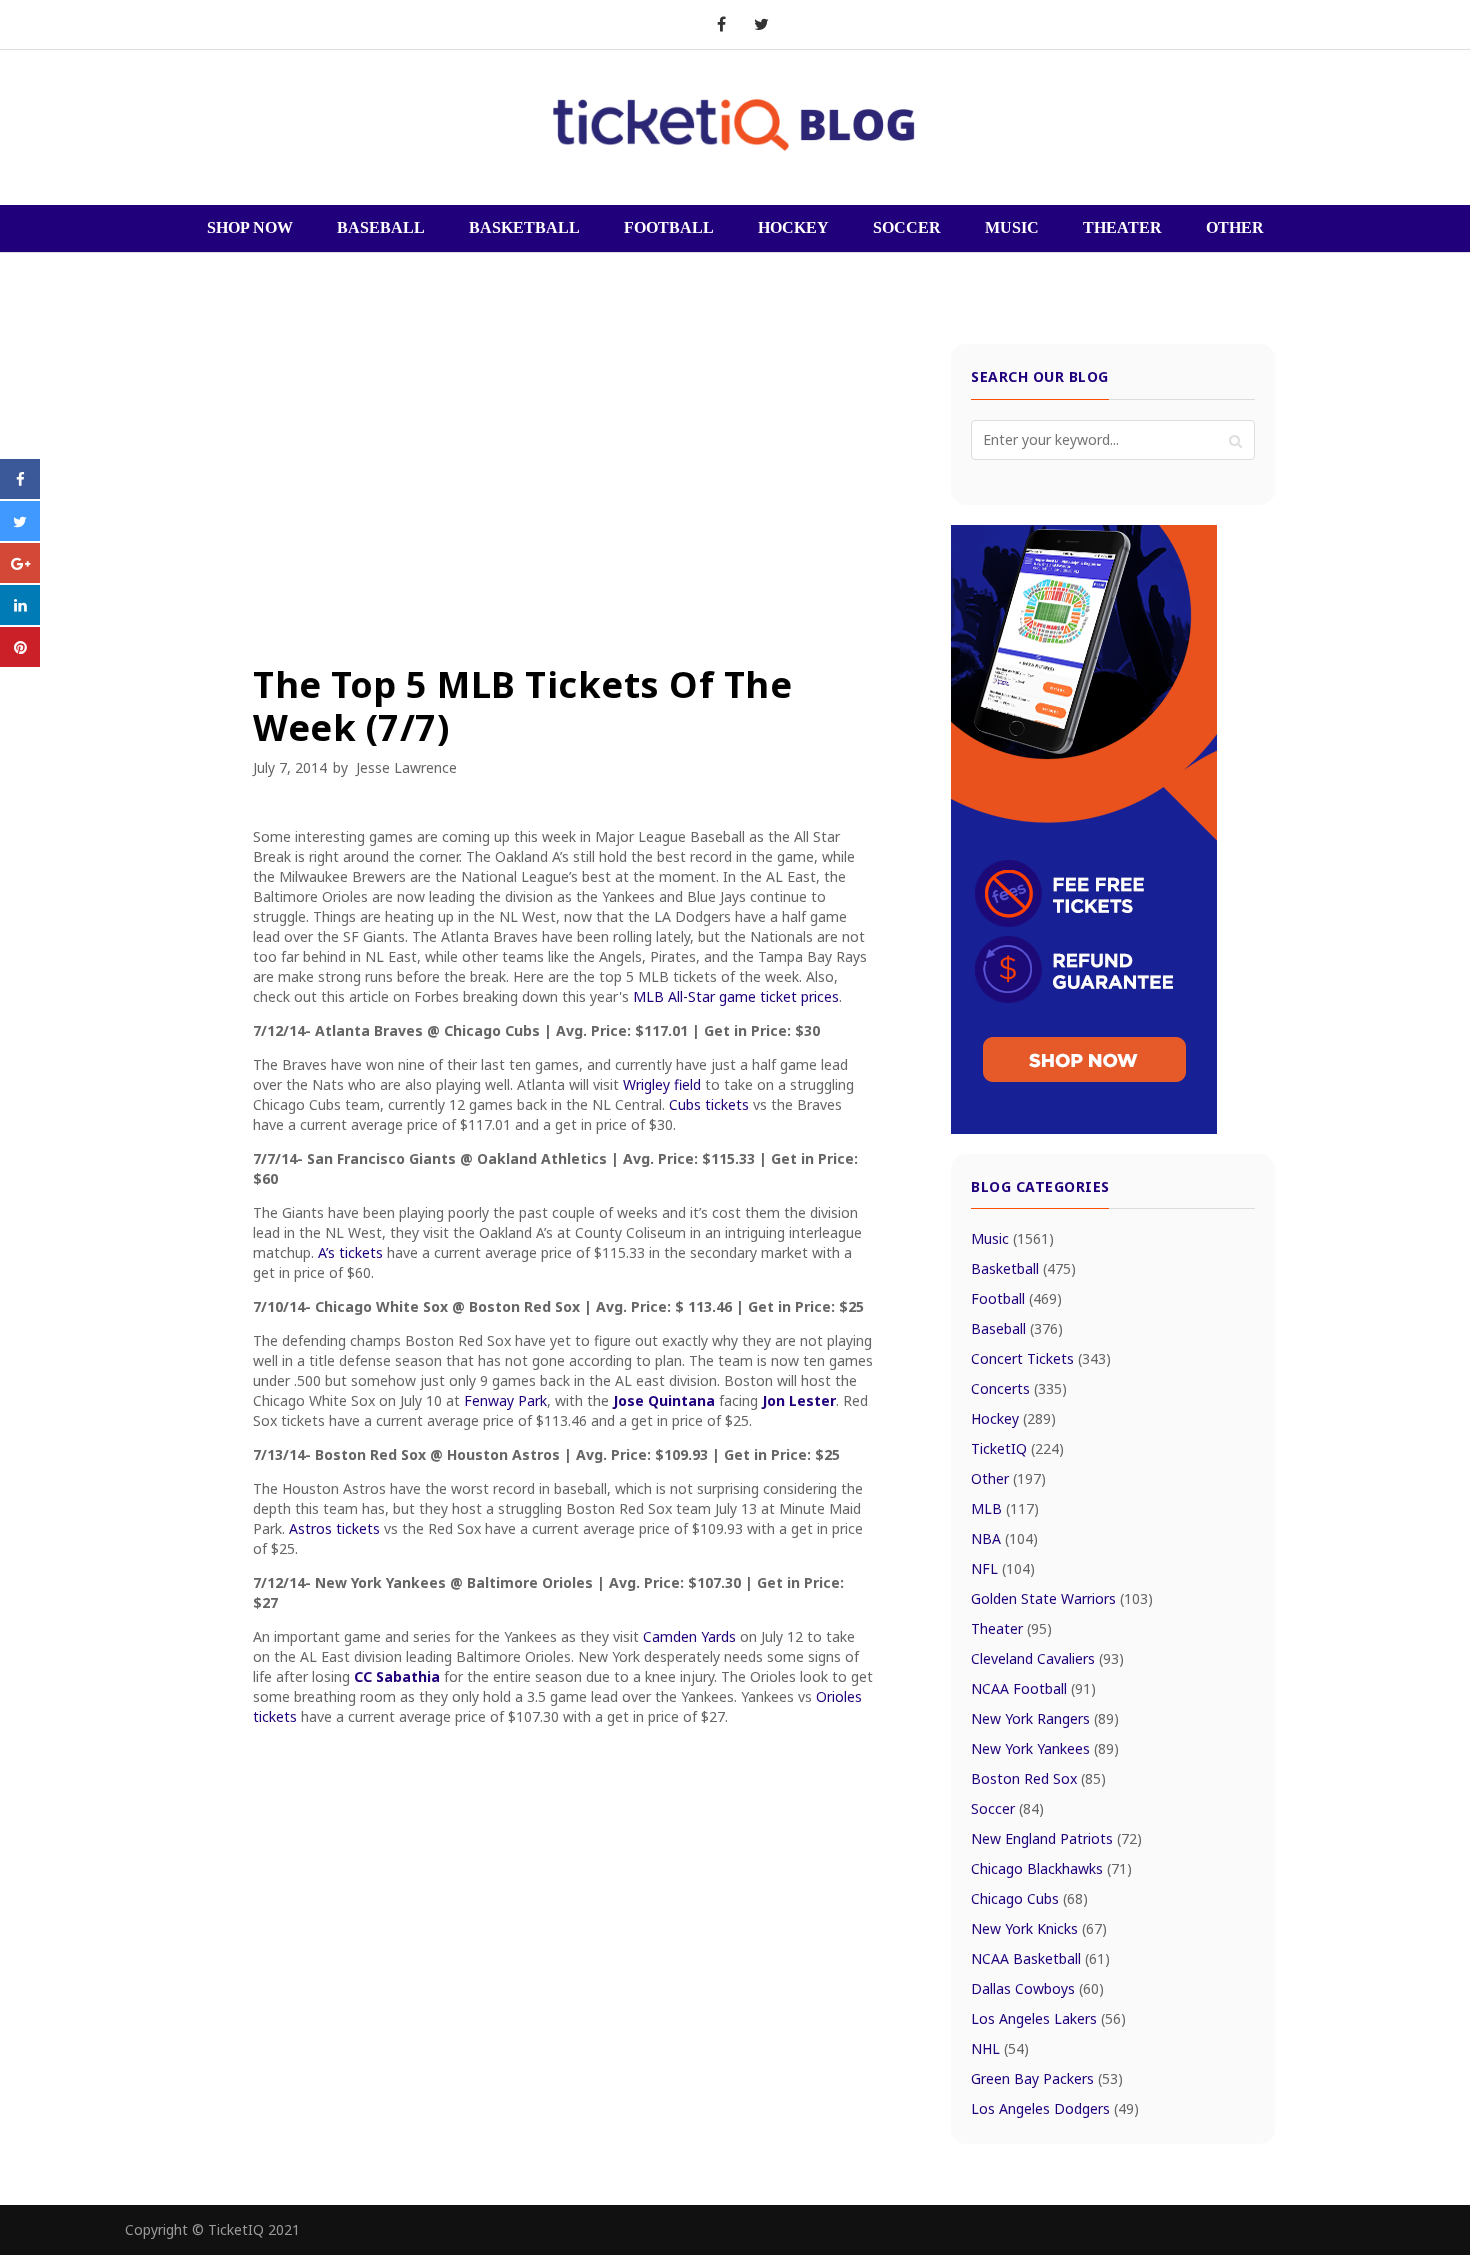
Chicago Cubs (1029, 1898)
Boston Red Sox (1038, 1778)
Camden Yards (689, 1636)
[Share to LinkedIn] (20, 619)
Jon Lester (799, 1400)
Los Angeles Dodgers (1055, 2108)
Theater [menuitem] (1122, 227)
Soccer (1007, 1808)
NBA (1004, 1538)
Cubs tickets (709, 1104)
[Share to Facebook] (20, 493)
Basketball (1023, 1268)
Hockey (1013, 1418)
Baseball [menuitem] (381, 227)
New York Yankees (1045, 1748)
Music (1012, 1238)
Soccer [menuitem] (907, 227)
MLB (1005, 1508)
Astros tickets (334, 1528)
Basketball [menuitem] (524, 227)
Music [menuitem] (1012, 227)
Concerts (1019, 1388)
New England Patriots (1056, 1838)
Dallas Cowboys (1037, 1988)
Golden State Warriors (1062, 1598)
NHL (1000, 2048)
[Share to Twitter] (20, 535)
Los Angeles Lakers (1048, 2018)
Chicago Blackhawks (1051, 1868)
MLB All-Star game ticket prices (736, 996)
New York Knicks (1039, 1928)
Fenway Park (505, 1400)
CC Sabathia (397, 1676)
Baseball (1017, 1328)
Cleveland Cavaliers (1047, 1658)
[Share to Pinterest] (20, 661)
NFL (1003, 1568)
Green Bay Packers (1047, 2078)
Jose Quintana (664, 1400)
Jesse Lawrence (406, 767)
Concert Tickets (1041, 1358)
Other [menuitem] (1235, 227)
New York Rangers (1045, 1718)
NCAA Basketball (1040, 1958)
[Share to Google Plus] (20, 577)
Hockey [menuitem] (793, 227)
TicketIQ (1017, 1448)
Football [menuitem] (669, 227)
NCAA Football (1033, 1688)
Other (1008, 1478)
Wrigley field (662, 1084)
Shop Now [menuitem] (250, 227)
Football (1016, 1298)
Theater (1011, 1628)
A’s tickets (350, 1252)
